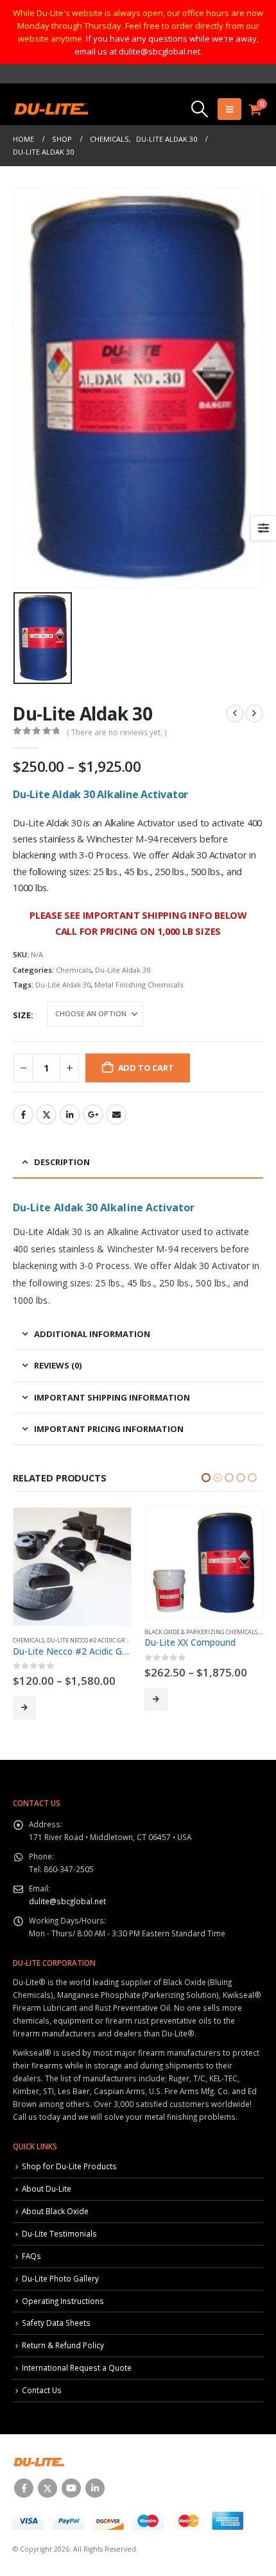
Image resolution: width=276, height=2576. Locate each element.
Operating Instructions (63, 2301)
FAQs (31, 2256)
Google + (93, 1114)
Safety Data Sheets (56, 2323)
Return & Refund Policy (63, 2345)
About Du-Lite (47, 2188)
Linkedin (95, 2488)
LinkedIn (70, 1114)
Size (22, 1015)
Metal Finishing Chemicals (139, 985)
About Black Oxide (55, 2211)
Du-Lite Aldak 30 (123, 970)
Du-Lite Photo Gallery (60, 2278)
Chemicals (73, 970)
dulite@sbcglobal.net (67, 1901)
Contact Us (42, 2390)
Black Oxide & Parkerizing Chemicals (69, 1632)
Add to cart (146, 1068)
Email (116, 1114)
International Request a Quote (77, 2367)
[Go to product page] (72, 1562)
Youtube (71, 2488)
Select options (24, 1700)
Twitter (46, 1114)
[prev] (235, 713)
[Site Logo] (50, 109)
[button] (199, 109)
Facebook (23, 1114)
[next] (254, 713)
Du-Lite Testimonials (59, 2233)
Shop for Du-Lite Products (69, 2166)
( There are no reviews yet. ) (116, 732)
